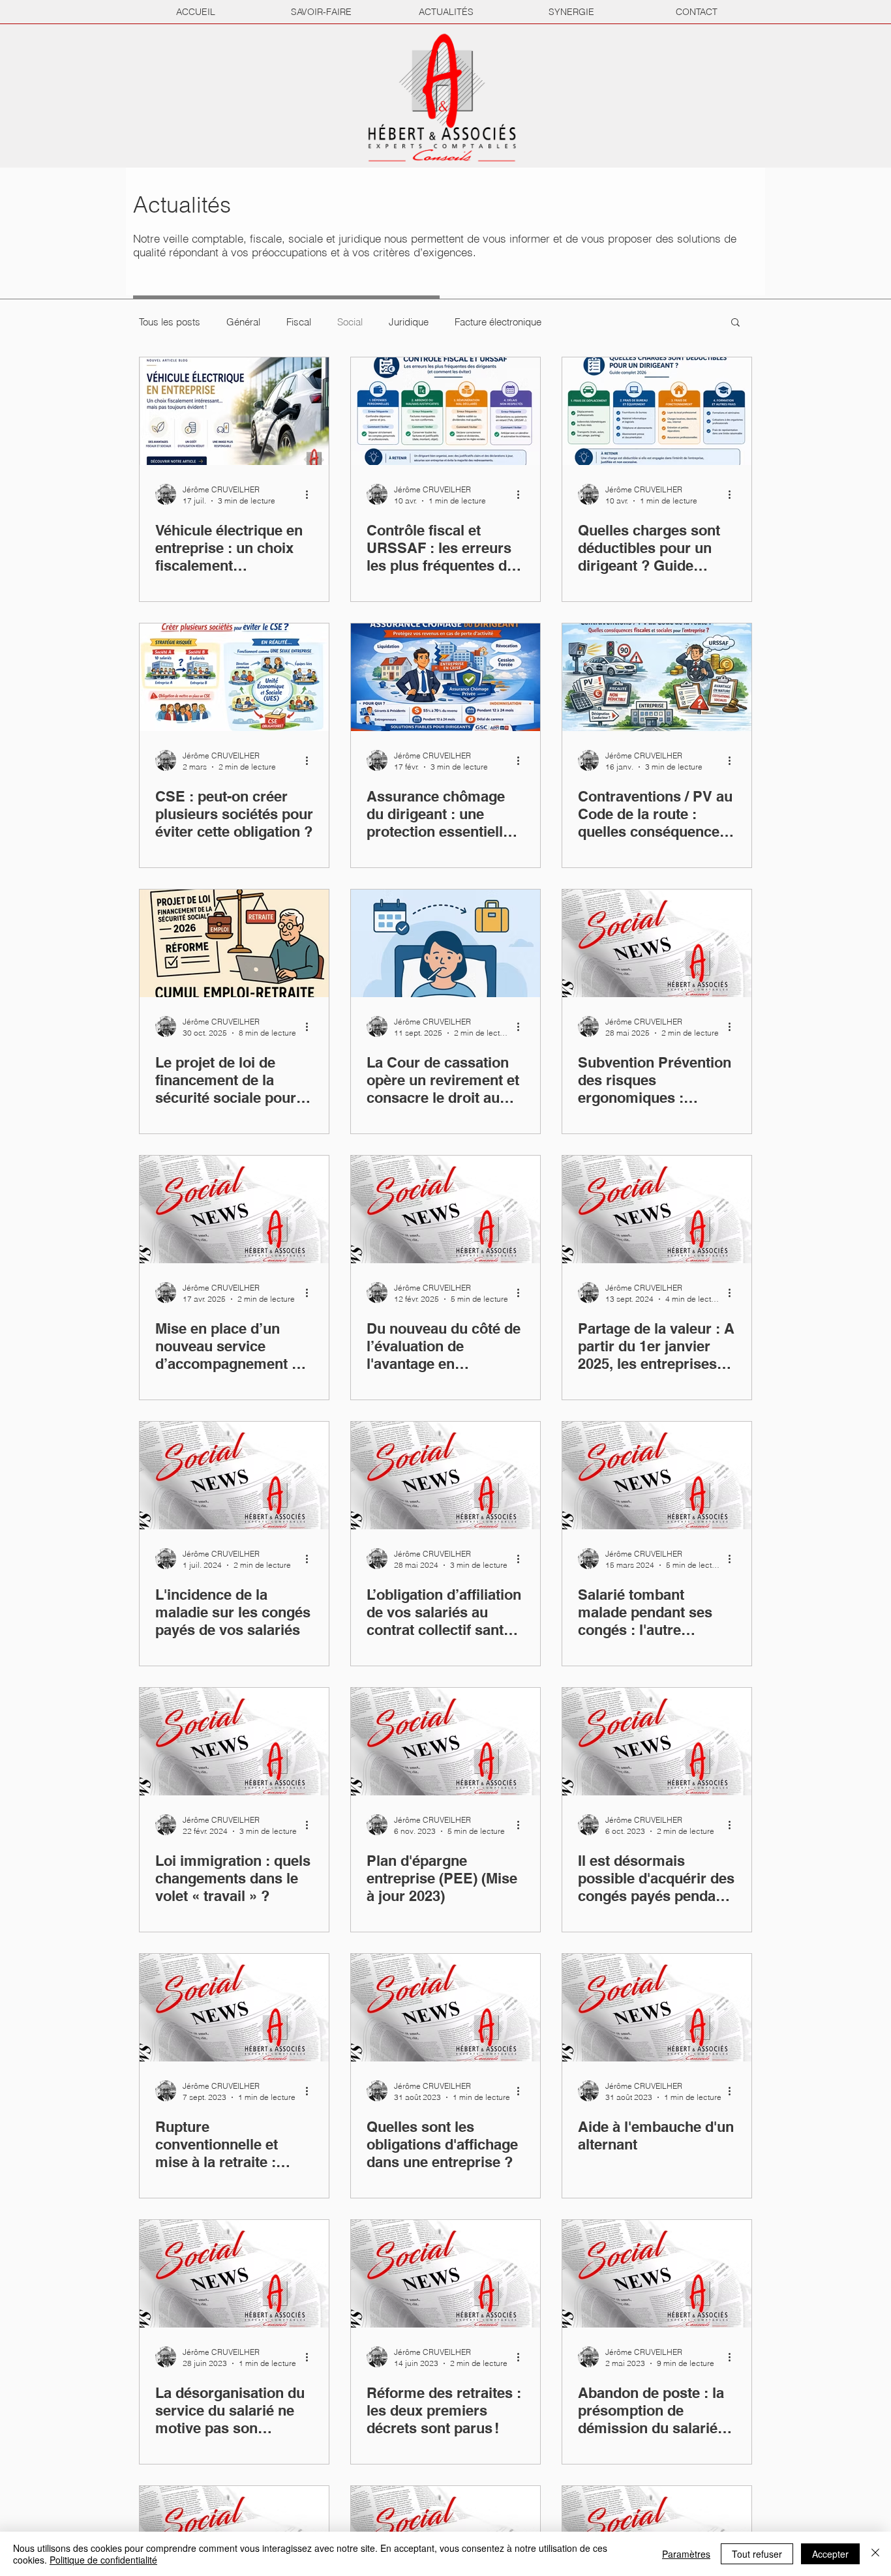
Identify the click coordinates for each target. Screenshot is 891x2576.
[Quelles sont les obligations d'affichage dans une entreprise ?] (445, 2008)
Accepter (830, 2554)
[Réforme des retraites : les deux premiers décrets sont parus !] (445, 2274)
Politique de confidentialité (103, 2560)
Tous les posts (170, 322)
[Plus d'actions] (311, 494)
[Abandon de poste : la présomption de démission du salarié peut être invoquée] (657, 2274)
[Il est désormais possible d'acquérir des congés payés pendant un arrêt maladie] (657, 1742)
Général (243, 322)
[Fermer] (875, 2554)
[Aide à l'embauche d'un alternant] (657, 2008)
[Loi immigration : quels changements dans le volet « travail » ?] (234, 1742)
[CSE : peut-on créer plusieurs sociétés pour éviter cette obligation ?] (234, 677)
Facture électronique (498, 322)
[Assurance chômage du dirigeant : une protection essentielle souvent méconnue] (445, 677)
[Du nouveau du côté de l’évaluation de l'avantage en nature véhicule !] (445, 1209)
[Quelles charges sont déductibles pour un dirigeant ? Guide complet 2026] (657, 411)
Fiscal (299, 322)
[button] (735, 323)
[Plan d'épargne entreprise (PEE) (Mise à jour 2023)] (445, 1742)
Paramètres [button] (686, 2554)
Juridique (409, 322)
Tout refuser (757, 2554)
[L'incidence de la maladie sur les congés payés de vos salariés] (234, 1475)
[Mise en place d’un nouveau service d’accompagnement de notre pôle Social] (234, 1209)
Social (350, 322)
